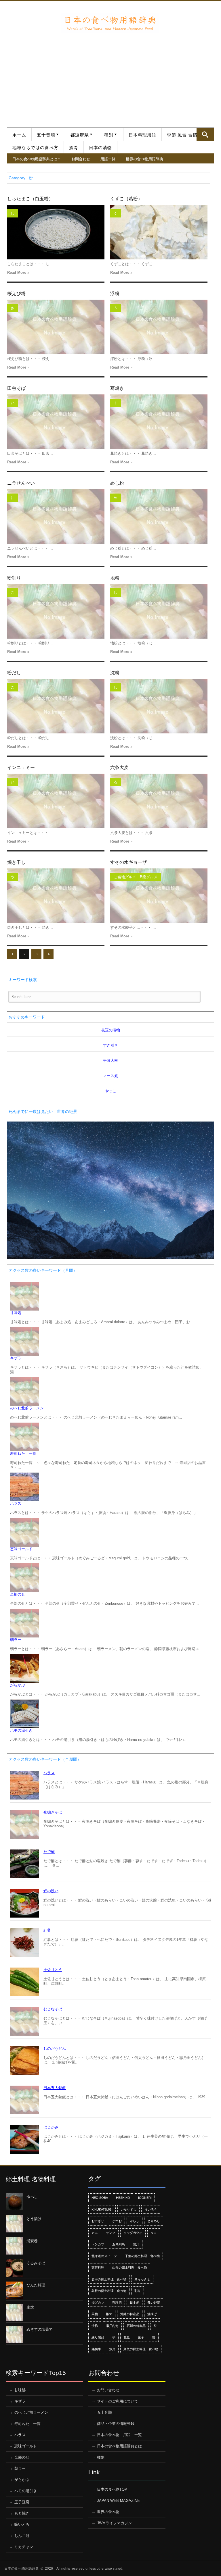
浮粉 (115, 293)
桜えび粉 (16, 293)
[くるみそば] (14, 2268)
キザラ (16, 1358)
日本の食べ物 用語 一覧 (119, 2435)
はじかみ (51, 2127)
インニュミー (21, 767)
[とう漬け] (14, 2224)
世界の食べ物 (108, 2512)
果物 (95, 2314)
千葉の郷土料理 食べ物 (142, 2256)
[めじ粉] (159, 517)
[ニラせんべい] (56, 517)
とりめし (154, 2221)
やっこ (111, 1091)
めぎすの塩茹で (40, 2329)
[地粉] (159, 611)
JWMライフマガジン (114, 2523)
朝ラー (16, 1640)
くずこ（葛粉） (126, 199)
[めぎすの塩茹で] (14, 2334)
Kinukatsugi (102, 2209)
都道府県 (80, 135)
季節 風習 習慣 (182, 135)
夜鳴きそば (53, 1812)
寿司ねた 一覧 (23, 1453)
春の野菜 (154, 2303)
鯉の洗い (51, 1891)
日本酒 (135, 2303)
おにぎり (98, 2221)
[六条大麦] (159, 801)
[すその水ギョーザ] (159, 896)
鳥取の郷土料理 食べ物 (141, 2349)
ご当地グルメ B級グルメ (136, 877)
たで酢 (49, 1852)
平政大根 (110, 1060)
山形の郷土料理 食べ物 (130, 2267)
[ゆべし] (14, 2202)
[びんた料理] (14, 2290)
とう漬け (34, 2219)
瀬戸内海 (112, 2326)
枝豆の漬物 (111, 1030)
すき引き (110, 1045)
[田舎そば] (56, 422)
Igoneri (145, 2198)
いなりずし (128, 2209)
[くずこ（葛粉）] (159, 232)
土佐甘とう (53, 1970)
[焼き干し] (56, 896)
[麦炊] (14, 2312)
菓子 (141, 2337)
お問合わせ (81, 159)
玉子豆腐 (22, 2502)
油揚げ (152, 2314)
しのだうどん (55, 2048)
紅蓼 (47, 1930)
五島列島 (119, 2244)
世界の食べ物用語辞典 (144, 159)
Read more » (18, 272)
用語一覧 (108, 159)
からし (135, 2221)
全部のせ (18, 1594)
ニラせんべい (21, 483)
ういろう (151, 2209)
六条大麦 (119, 767)
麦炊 (30, 2307)
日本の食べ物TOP (112, 2489)
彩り (138, 2291)
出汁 (136, 2244)
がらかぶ (18, 1685)
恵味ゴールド (21, 1549)
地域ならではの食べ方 (35, 148)
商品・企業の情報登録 (116, 2424)
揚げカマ (98, 2303)
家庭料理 (98, 2267)
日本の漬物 (100, 148)
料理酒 (117, 2303)
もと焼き (22, 2513)
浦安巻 (32, 2241)
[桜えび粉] (56, 327)
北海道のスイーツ (104, 2256)
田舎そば (16, 388)
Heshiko (123, 2198)
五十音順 (46, 135)
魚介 (112, 2349)
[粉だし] (56, 706)
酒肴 (74, 148)
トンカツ (98, 2244)
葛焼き (117, 388)
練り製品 (98, 2337)
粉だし (14, 673)
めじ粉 (117, 483)
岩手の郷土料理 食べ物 (109, 2279)
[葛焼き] (159, 422)
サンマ (111, 2233)
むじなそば (53, 2009)
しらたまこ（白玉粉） (30, 199)
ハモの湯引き (21, 1730)
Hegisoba (100, 2198)
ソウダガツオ (133, 2233)
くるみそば (36, 2263)
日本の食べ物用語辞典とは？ (37, 159)
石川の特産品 (136, 2326)
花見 (127, 2337)
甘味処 (16, 1313)
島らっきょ (142, 2279)
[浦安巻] (14, 2246)
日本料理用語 (142, 135)
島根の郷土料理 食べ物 (109, 2291)
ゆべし (32, 2197)
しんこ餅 (22, 2536)
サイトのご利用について (118, 2401)
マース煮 (110, 1076)
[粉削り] (56, 611)
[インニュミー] (56, 801)
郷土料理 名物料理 (31, 2179)
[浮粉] (159, 327)
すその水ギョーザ (129, 862)
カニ (95, 2233)
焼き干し (16, 862)
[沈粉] (159, 706)
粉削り (14, 578)
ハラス (16, 1503)
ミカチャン (24, 2547)
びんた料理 (36, 2285)
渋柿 (95, 2326)
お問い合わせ (108, 2390)
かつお (117, 2221)
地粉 (115, 578)
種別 (109, 135)
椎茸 (109, 2314)
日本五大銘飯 (55, 2088)
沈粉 (115, 673)
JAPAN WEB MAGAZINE (118, 2501)
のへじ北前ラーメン (27, 1408)
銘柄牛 (96, 2349)
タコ (154, 2233)
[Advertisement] (110, 76)
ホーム (19, 135)
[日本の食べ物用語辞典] (110, 23)
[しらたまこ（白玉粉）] (56, 232)
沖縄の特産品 (130, 2314)
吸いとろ (22, 2524)
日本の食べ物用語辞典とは (119, 2446)
